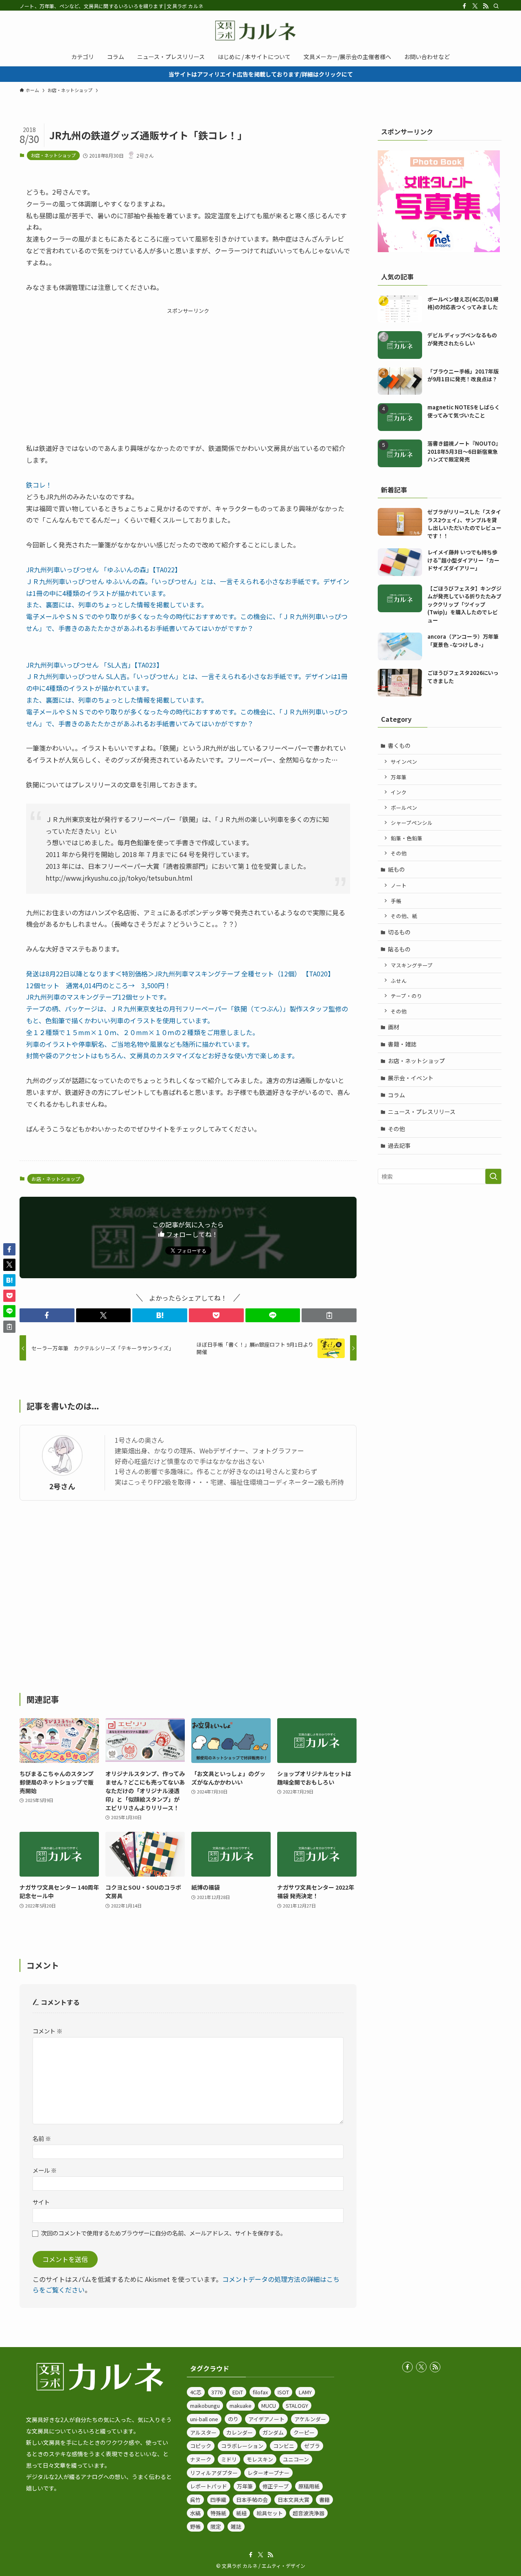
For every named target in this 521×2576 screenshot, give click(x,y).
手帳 (396, 901)
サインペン (404, 762)
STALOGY (297, 2406)
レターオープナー (268, 2473)
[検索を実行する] (493, 1176)
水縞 (195, 2513)
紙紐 (241, 2513)
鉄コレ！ (39, 485)
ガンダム (273, 2432)
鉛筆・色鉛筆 (407, 838)
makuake (241, 2406)
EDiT (238, 2392)
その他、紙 (404, 916)
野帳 (195, 2527)
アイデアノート (266, 2419)
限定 (216, 2527)
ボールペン (404, 808)
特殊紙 (218, 2513)
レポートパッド (209, 2486)
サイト (41, 2202)
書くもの (399, 745)
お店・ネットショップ (53, 155)
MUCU (269, 2406)
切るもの (399, 932)
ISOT (283, 2392)
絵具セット (270, 2513)
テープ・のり (406, 996)
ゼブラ (312, 2446)
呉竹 (195, 2500)
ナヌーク (201, 2459)
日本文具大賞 (293, 2500)
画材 (394, 1027)
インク (399, 792)
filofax (260, 2392)
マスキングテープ (412, 965)
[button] (47, 1315)
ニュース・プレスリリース (422, 1112)
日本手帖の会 (252, 2500)
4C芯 (196, 2392)
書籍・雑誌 (402, 1044)
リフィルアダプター (214, 2473)
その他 (399, 853)
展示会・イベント (411, 1078)
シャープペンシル (412, 823)
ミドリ (229, 2459)
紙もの (396, 869)
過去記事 (399, 1145)
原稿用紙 (309, 2486)
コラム (396, 1095)
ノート (399, 885)
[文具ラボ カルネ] (260, 31)
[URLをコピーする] (329, 1315)
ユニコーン (296, 2459)
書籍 (324, 2500)
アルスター (203, 2432)
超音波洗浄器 (309, 2513)
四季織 (218, 2500)
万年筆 (399, 777)
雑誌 (236, 2527)
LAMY (305, 2392)
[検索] (496, 6)
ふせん (399, 981)
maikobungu (205, 2406)
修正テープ (276, 2486)
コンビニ (284, 2446)
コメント (47, 2031)
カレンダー (240, 2432)
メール (45, 2170)
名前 (42, 2138)
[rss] (486, 6)
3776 (217, 2392)
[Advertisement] (188, 372)
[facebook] (464, 6)
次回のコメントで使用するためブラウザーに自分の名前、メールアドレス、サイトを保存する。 (164, 2233)
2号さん (62, 1486)
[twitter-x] (475, 6)
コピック (201, 2446)
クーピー (304, 2432)
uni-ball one (204, 2419)
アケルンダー (310, 2419)
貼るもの (399, 949)
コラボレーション (242, 2446)
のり (233, 2419)
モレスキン (260, 2459)
